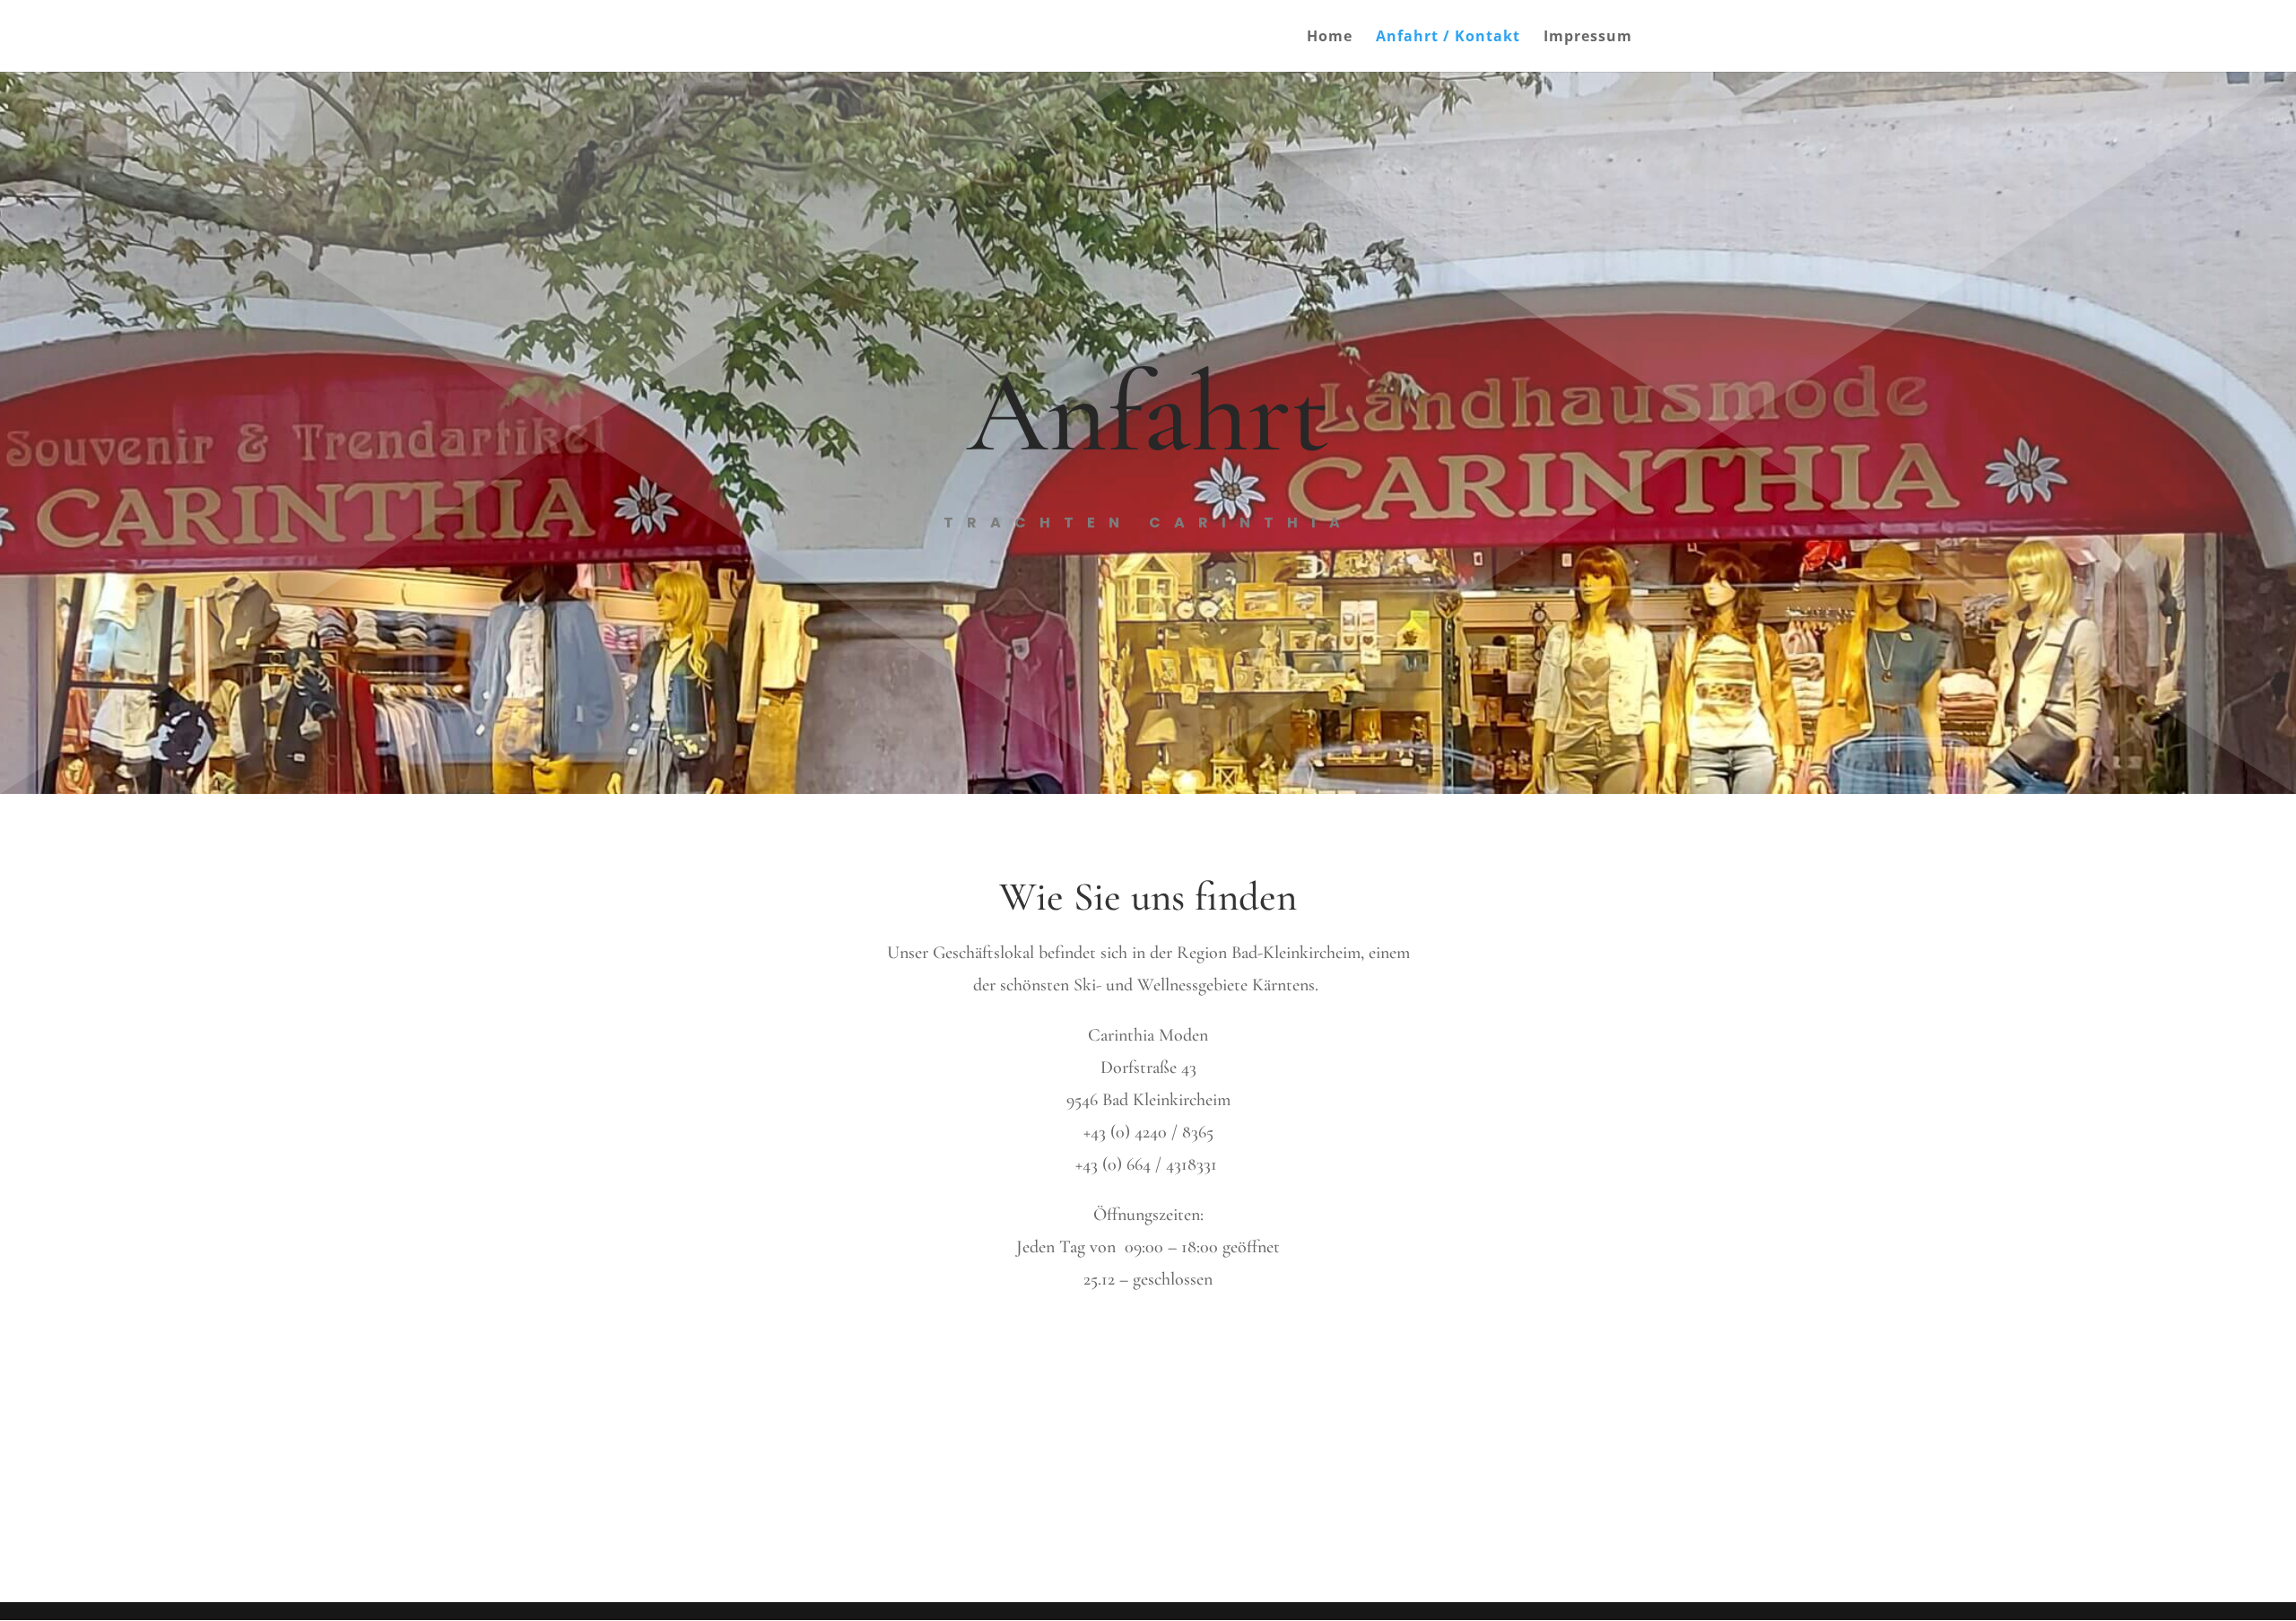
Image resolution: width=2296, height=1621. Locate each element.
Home (1330, 38)
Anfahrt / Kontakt (1448, 38)
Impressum (1588, 38)
